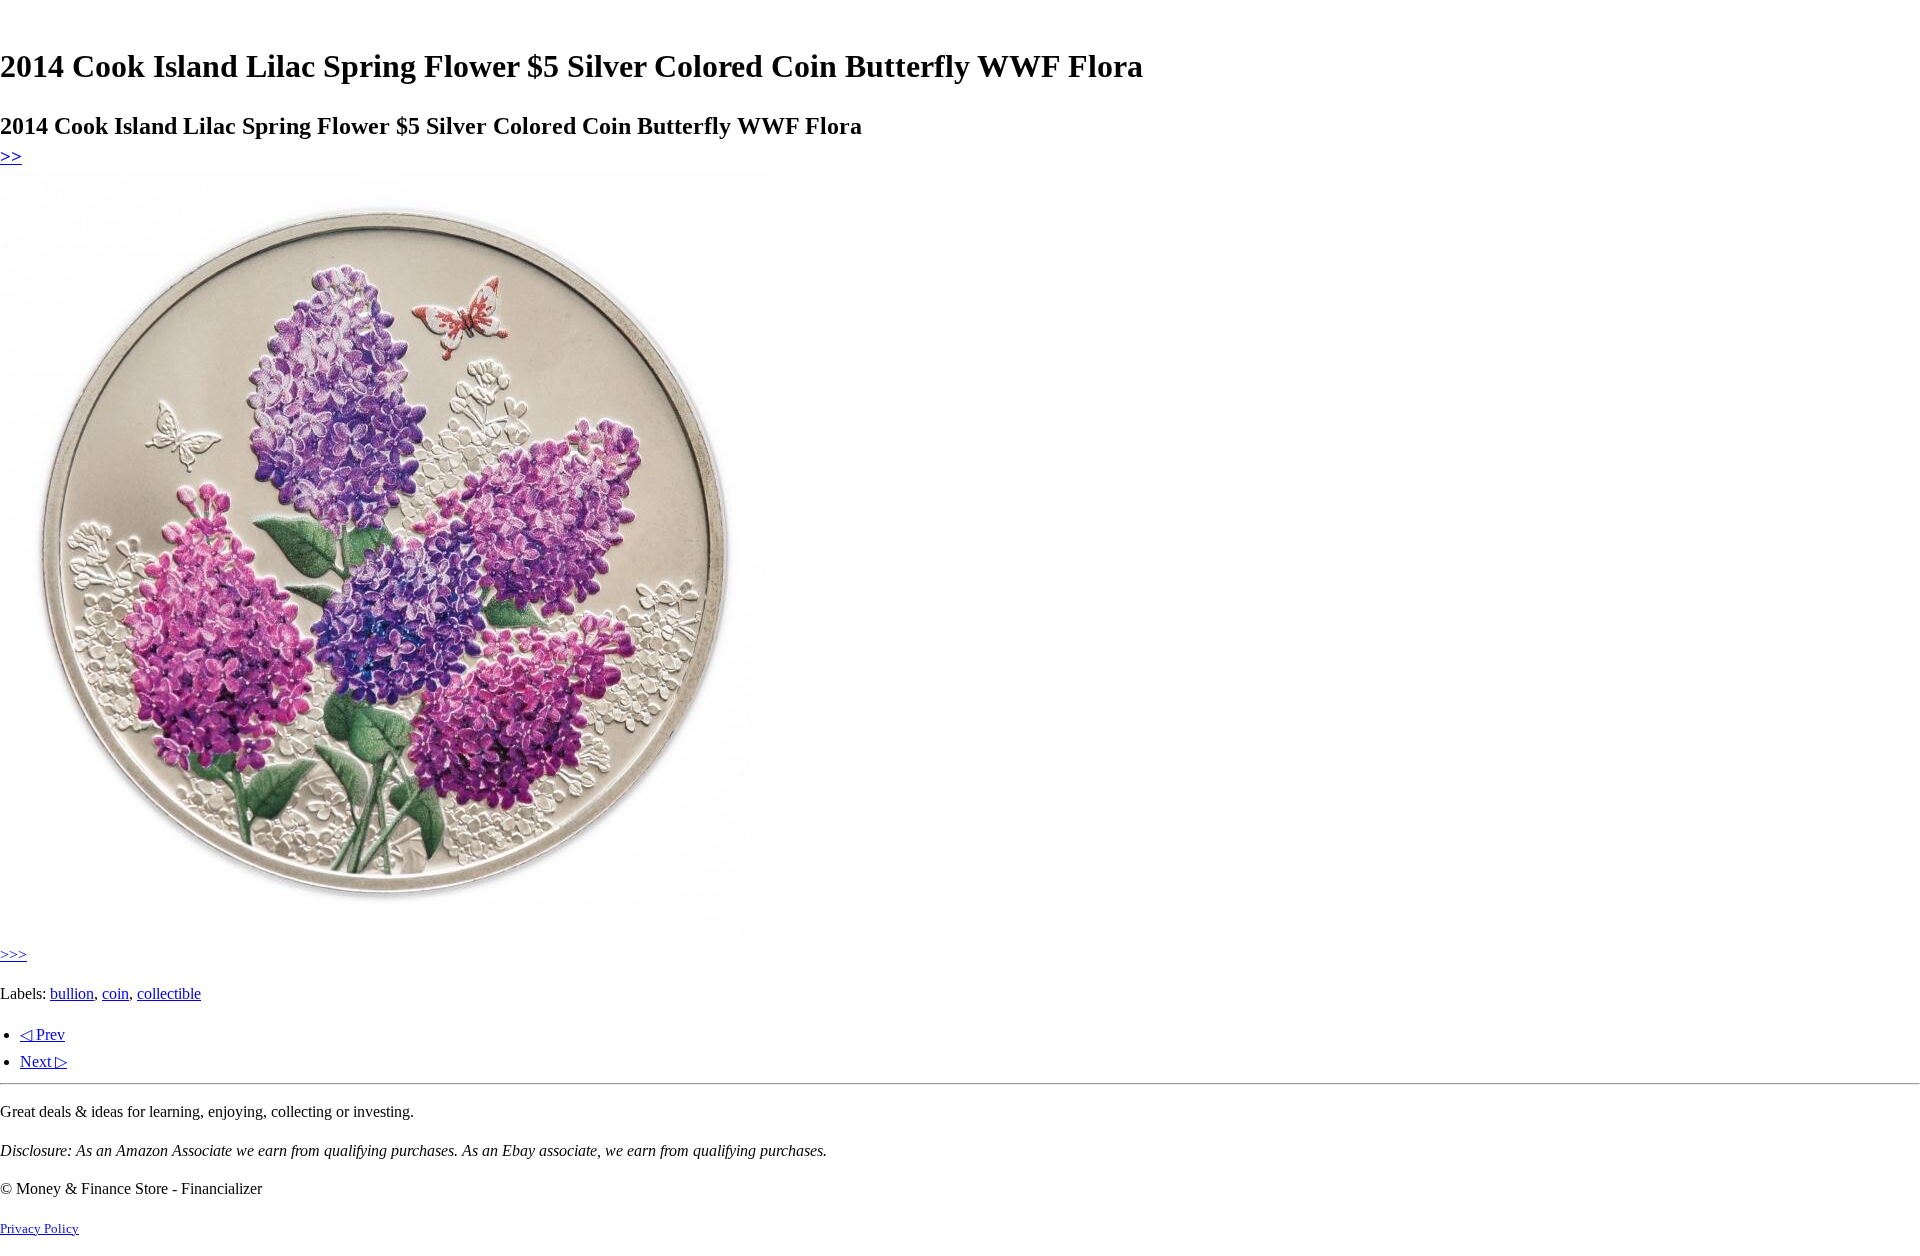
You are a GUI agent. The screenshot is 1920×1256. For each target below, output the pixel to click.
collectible (169, 993)
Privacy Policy (39, 1229)
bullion (72, 993)
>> (11, 156)
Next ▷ (43, 1061)
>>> (13, 954)
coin (115, 993)
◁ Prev (42, 1034)
